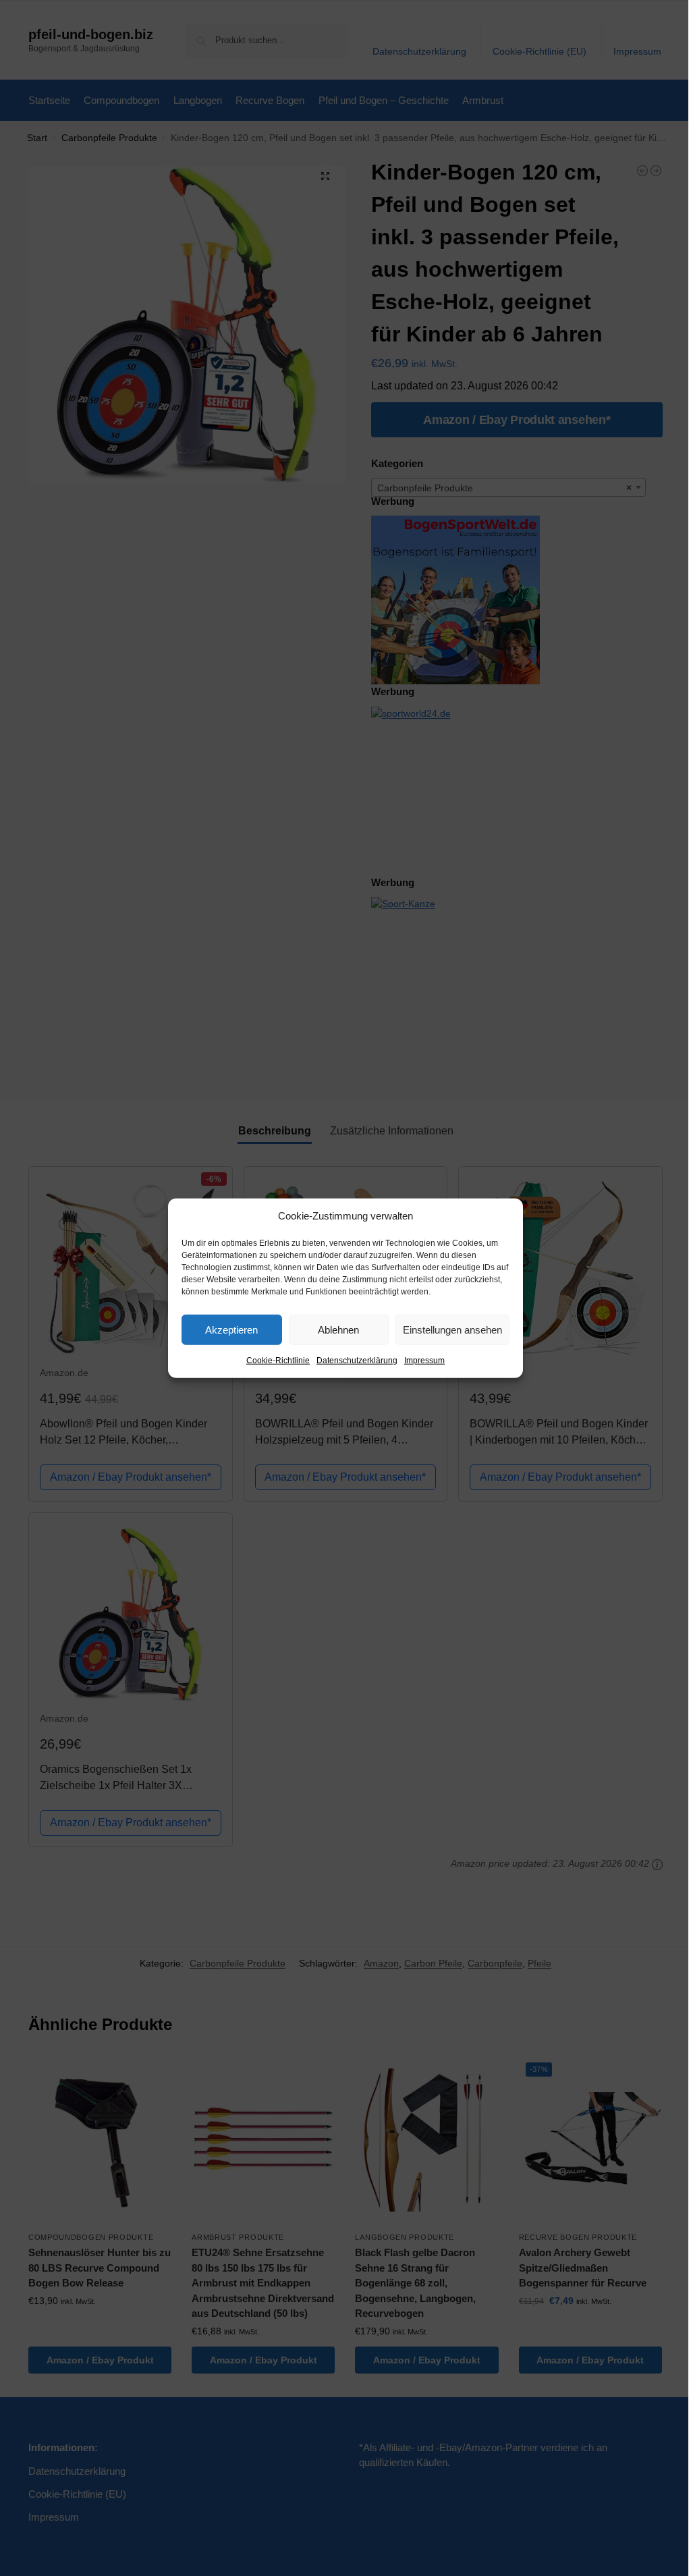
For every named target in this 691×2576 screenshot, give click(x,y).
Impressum (424, 1361)
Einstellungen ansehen (452, 1329)
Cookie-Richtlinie (278, 1361)
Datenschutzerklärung (357, 1361)
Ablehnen (338, 1329)
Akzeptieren (231, 1329)
